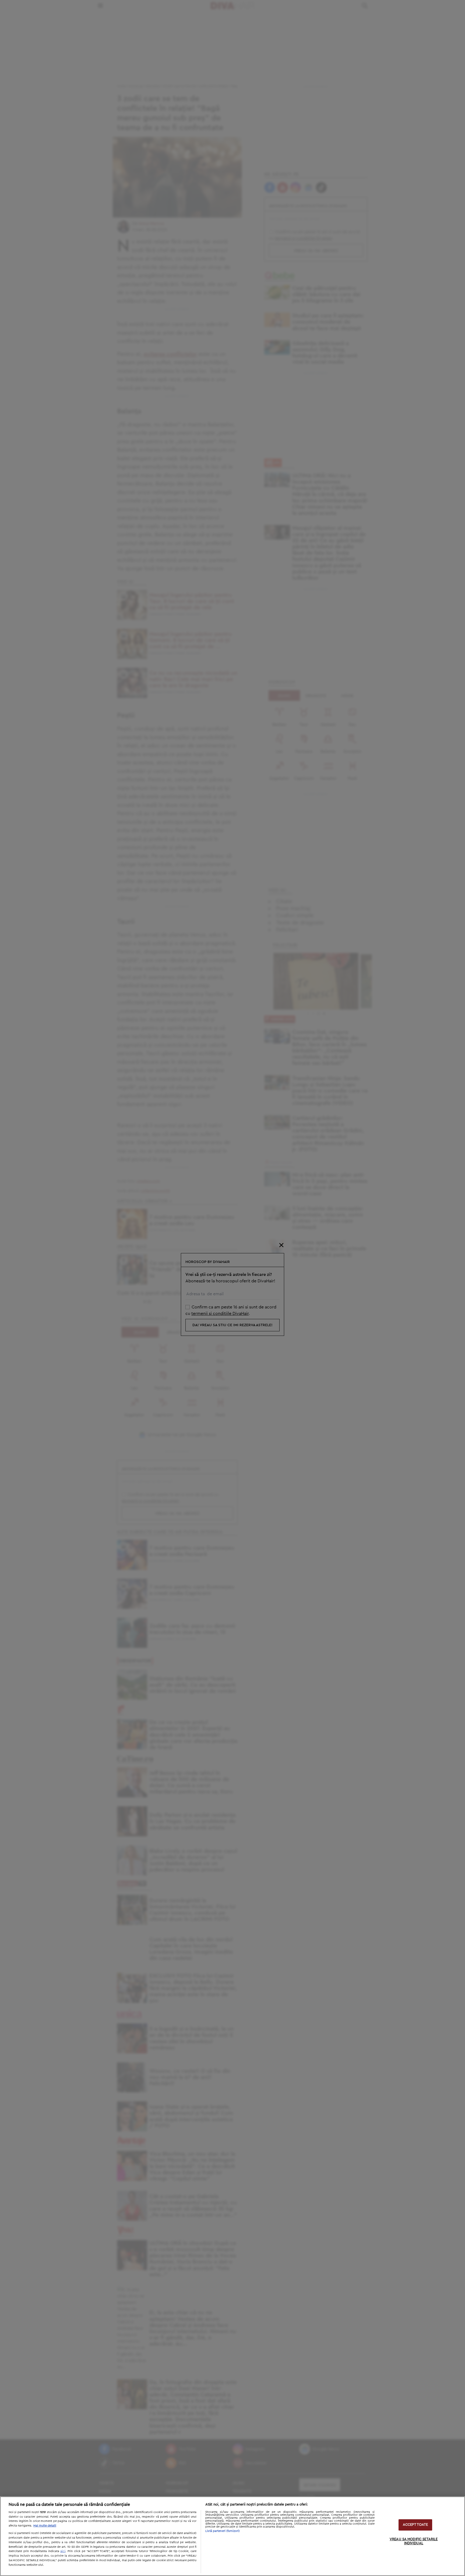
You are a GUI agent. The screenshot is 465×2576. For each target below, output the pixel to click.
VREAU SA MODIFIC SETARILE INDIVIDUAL (414, 2541)
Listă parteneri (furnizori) (223, 2531)
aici (63, 2551)
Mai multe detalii (45, 2526)
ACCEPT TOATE (415, 2525)
